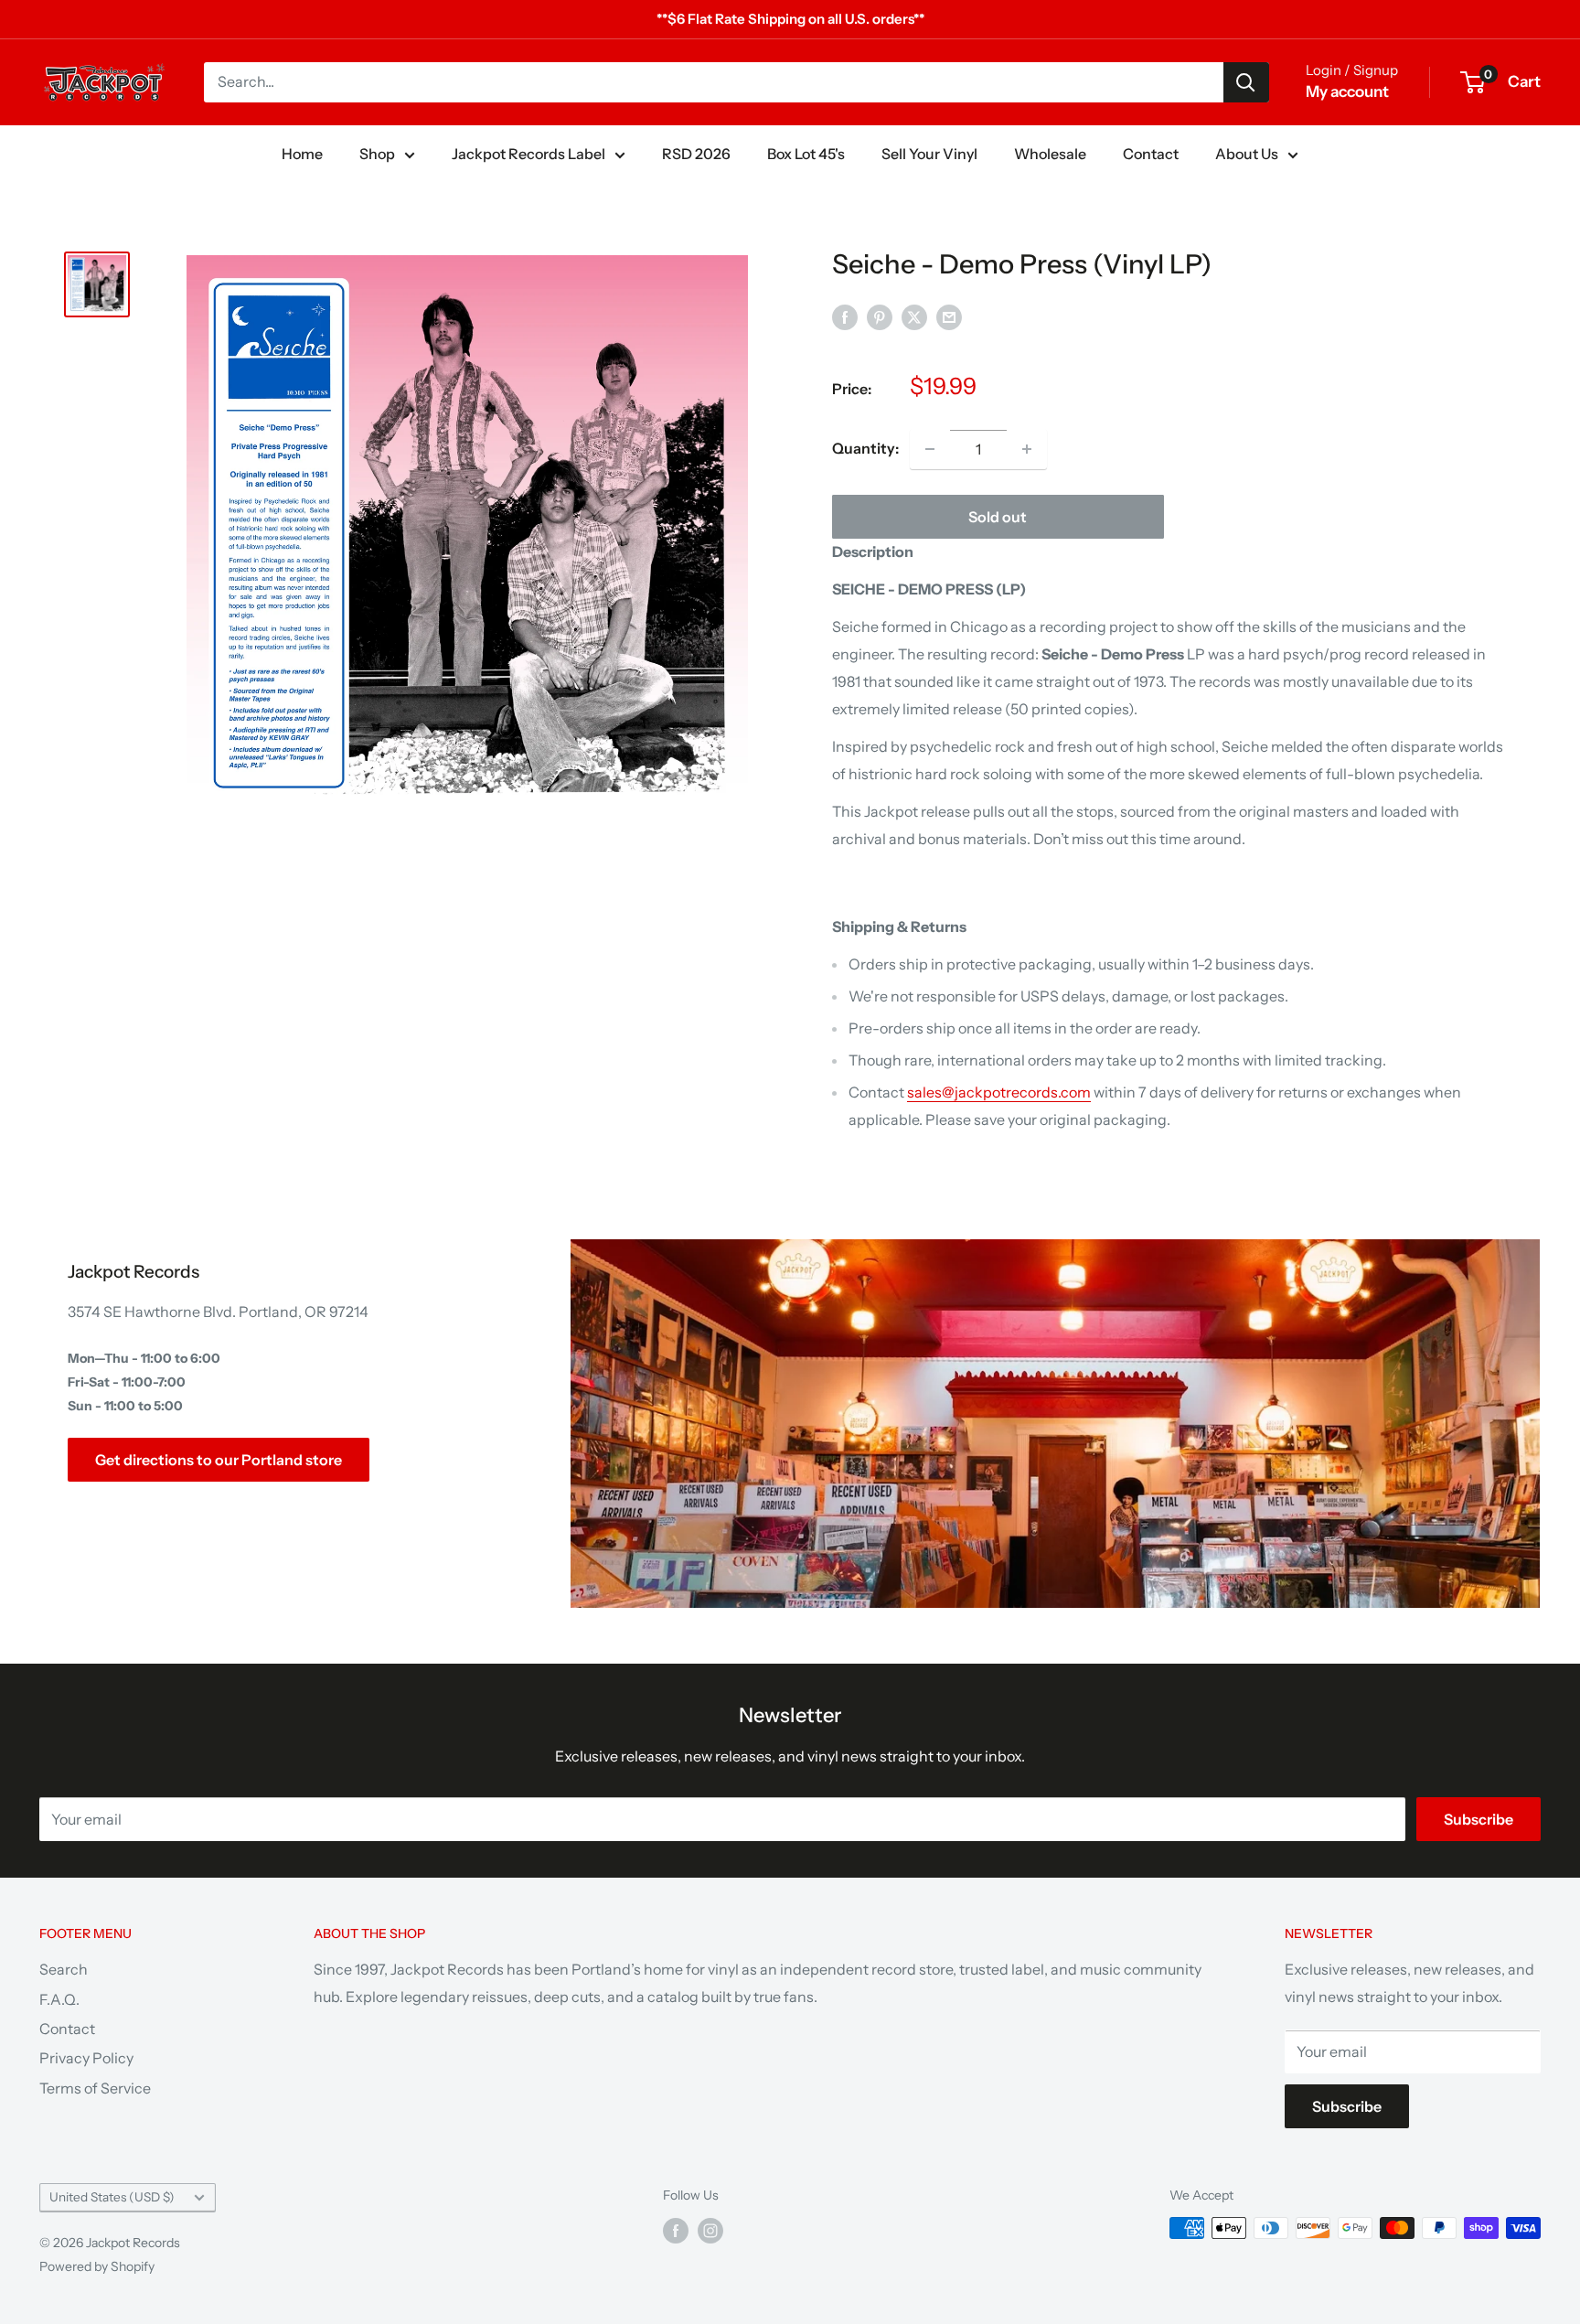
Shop (377, 154)
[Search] (1246, 82)
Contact (1151, 154)
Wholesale (1050, 154)
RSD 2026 (696, 154)
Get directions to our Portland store (219, 1460)
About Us (1247, 154)
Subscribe (1479, 1819)
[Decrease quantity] (930, 449)
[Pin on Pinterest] (880, 316)
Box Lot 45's (806, 154)
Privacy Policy (86, 2058)
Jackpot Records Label (528, 154)
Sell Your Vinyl (929, 154)
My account (1347, 91)
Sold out (998, 517)
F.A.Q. (59, 1999)
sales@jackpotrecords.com (999, 1092)
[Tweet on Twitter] (914, 316)
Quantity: (865, 448)
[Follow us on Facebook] (676, 2230)
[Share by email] (949, 316)
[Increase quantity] (1027, 449)
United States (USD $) (112, 2197)
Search (64, 1969)
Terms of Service (95, 2088)
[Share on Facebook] (845, 316)
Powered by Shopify (97, 2266)
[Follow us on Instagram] (710, 2230)
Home (302, 154)
